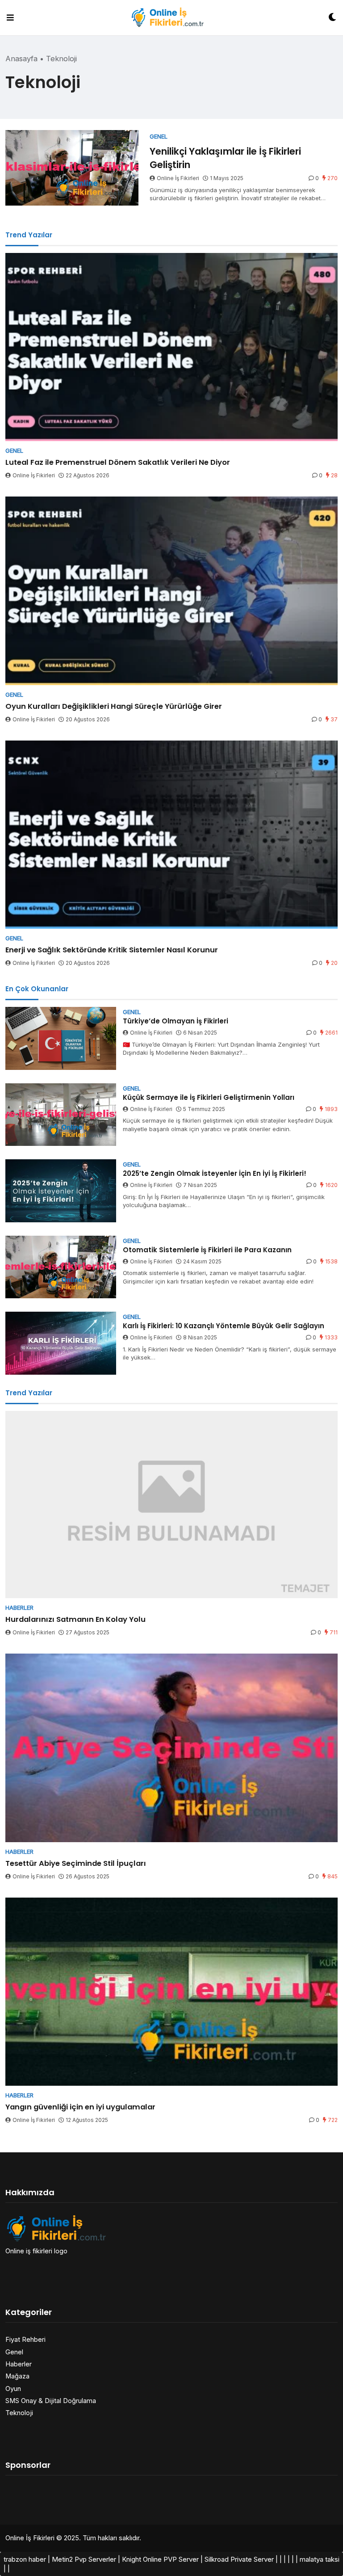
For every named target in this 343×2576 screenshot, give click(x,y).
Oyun (13, 2389)
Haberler (19, 2364)
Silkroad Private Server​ (239, 2559)
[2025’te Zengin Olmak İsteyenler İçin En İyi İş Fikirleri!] (61, 1191)
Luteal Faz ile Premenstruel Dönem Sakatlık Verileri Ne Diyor (118, 462)
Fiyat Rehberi (25, 2339)
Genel (14, 2352)
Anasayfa (21, 59)
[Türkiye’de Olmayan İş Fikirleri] (61, 1038)
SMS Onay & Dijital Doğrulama (51, 2401)
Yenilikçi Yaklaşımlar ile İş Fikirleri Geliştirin (225, 158)
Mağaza (17, 2376)
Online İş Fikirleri (178, 178)
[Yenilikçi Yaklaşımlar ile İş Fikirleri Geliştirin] (72, 168)
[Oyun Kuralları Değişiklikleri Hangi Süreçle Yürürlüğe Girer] (171, 591)
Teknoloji (19, 2413)
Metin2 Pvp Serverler (84, 2559)
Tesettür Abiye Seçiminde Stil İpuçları (76, 1863)
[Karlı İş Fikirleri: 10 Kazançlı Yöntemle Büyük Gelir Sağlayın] (61, 1343)
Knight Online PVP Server (160, 2559)
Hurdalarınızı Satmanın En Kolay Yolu (75, 1619)
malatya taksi (320, 2559)
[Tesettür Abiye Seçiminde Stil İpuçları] (171, 1748)
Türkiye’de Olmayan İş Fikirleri (176, 1021)
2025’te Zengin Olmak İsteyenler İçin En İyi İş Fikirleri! (215, 1173)
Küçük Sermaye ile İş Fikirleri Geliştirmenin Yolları (209, 1097)
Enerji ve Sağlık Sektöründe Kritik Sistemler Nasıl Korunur (112, 950)
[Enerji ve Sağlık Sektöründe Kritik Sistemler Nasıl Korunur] (171, 835)
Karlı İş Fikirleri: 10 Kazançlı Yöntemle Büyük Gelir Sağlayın (224, 1326)
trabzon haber (25, 2559)
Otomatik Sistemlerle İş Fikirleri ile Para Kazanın (207, 1250)
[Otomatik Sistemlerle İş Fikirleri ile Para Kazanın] (61, 1267)
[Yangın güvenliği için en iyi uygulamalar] (171, 1992)
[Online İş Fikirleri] (171, 17)
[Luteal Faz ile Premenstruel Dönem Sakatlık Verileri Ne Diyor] (171, 347)
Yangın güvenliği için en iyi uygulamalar (80, 2107)
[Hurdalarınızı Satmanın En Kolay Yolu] (171, 1505)
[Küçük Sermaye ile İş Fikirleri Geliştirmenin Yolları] (61, 1115)
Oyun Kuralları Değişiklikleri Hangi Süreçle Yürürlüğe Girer (114, 706)
